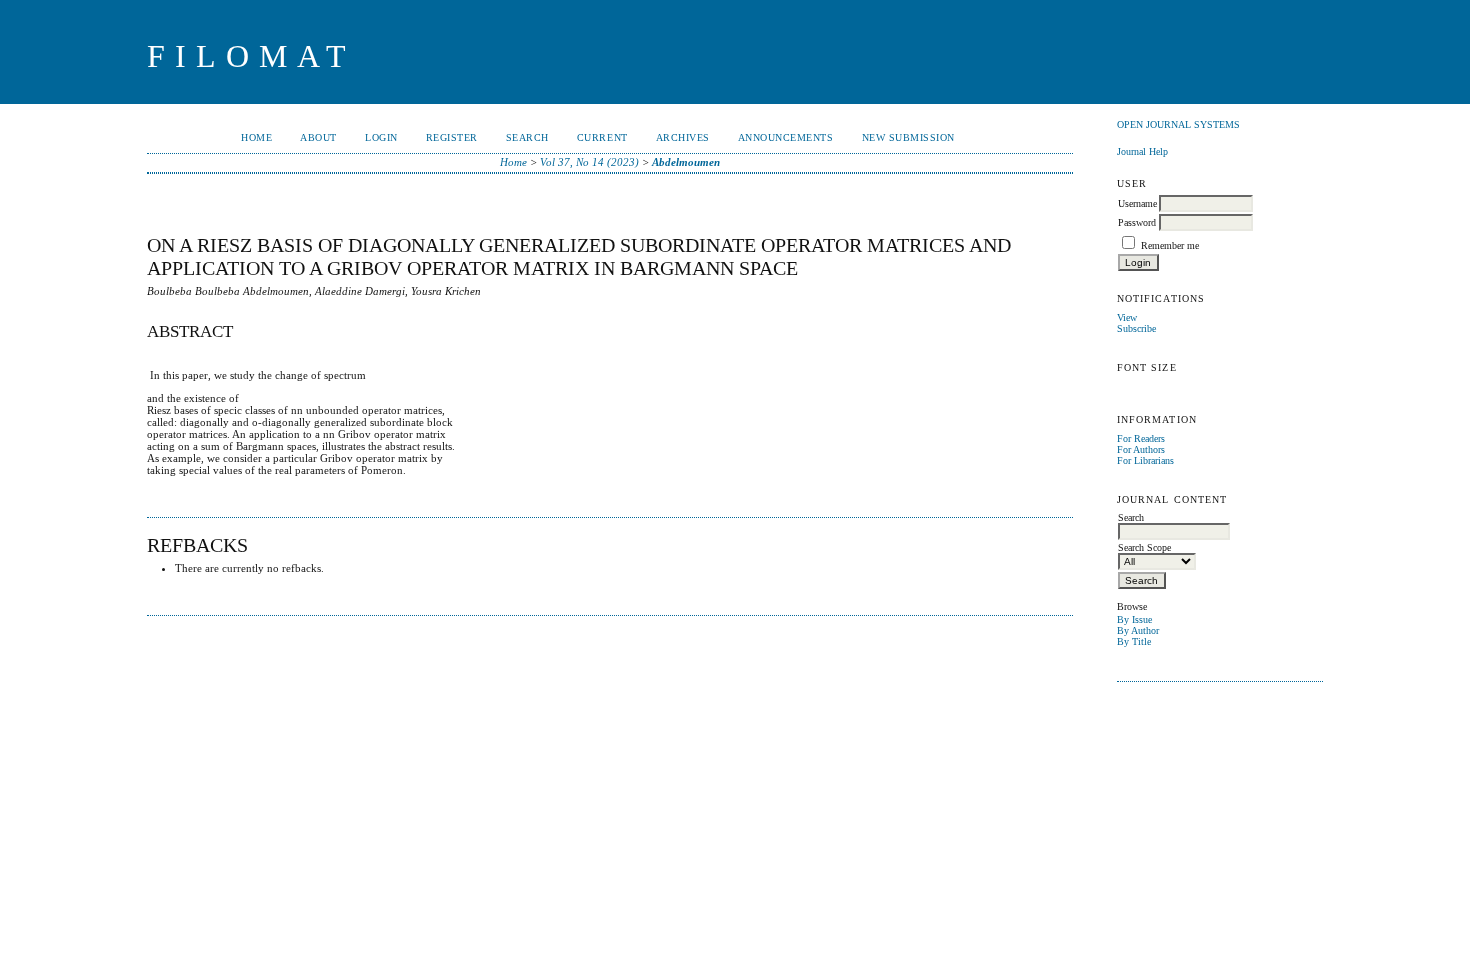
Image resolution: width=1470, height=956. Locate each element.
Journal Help (1142, 151)
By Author (1138, 630)
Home (256, 137)
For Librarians (1145, 460)
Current (602, 137)
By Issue (1134, 619)
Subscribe (1136, 328)
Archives (683, 137)
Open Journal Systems (1178, 124)
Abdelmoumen (686, 162)
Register (452, 137)
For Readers (1141, 438)
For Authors (1141, 449)
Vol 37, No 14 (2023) (589, 162)
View (1127, 317)
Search (527, 137)
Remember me (1170, 245)
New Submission (908, 137)
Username (1137, 203)
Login (381, 137)
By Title (1134, 641)
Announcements (786, 137)
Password (1137, 222)
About (318, 137)
